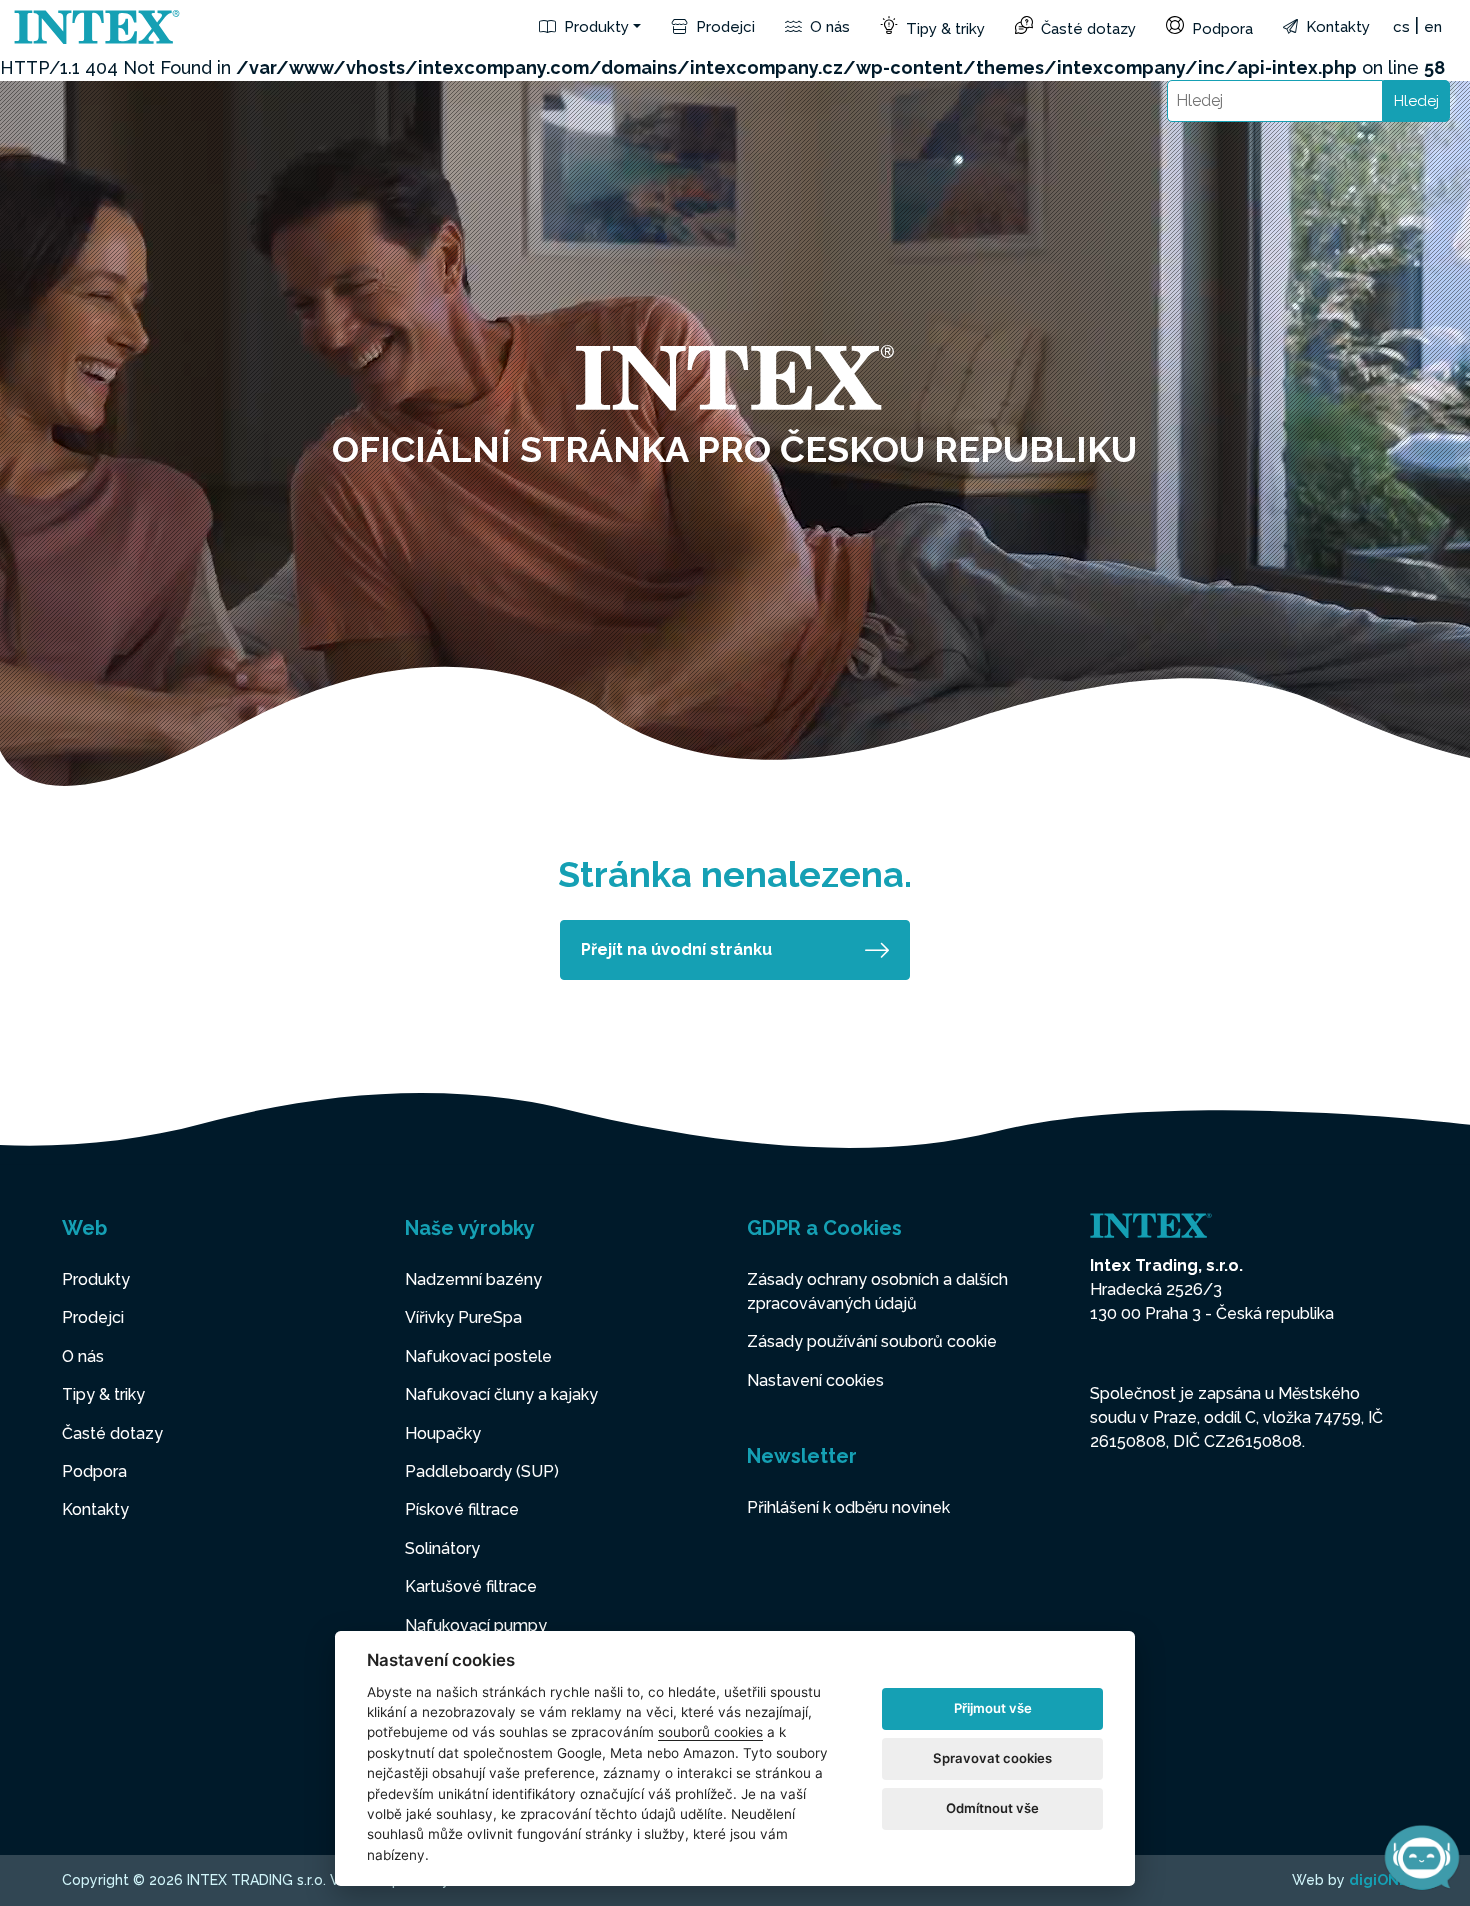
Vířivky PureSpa (463, 1317)
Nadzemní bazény (473, 1279)
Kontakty (1336, 27)
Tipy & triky (943, 29)
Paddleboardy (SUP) (482, 1471)
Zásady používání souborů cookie (872, 1341)
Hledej (1416, 101)
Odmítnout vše (992, 1808)
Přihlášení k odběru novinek (848, 1507)
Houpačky (443, 1433)
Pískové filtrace (462, 1509)
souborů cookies (710, 1732)
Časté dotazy (1086, 29)
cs (1401, 27)
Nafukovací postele (478, 1356)
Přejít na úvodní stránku (676, 949)
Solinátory (442, 1548)
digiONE (1378, 1880)
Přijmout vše (993, 1708)
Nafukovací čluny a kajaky (501, 1394)
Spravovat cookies (992, 1758)
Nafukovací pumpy (476, 1625)
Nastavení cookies (815, 1380)
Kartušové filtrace (471, 1586)
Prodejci (723, 27)
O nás (828, 27)
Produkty (594, 27)
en (1433, 27)
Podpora (1220, 29)
